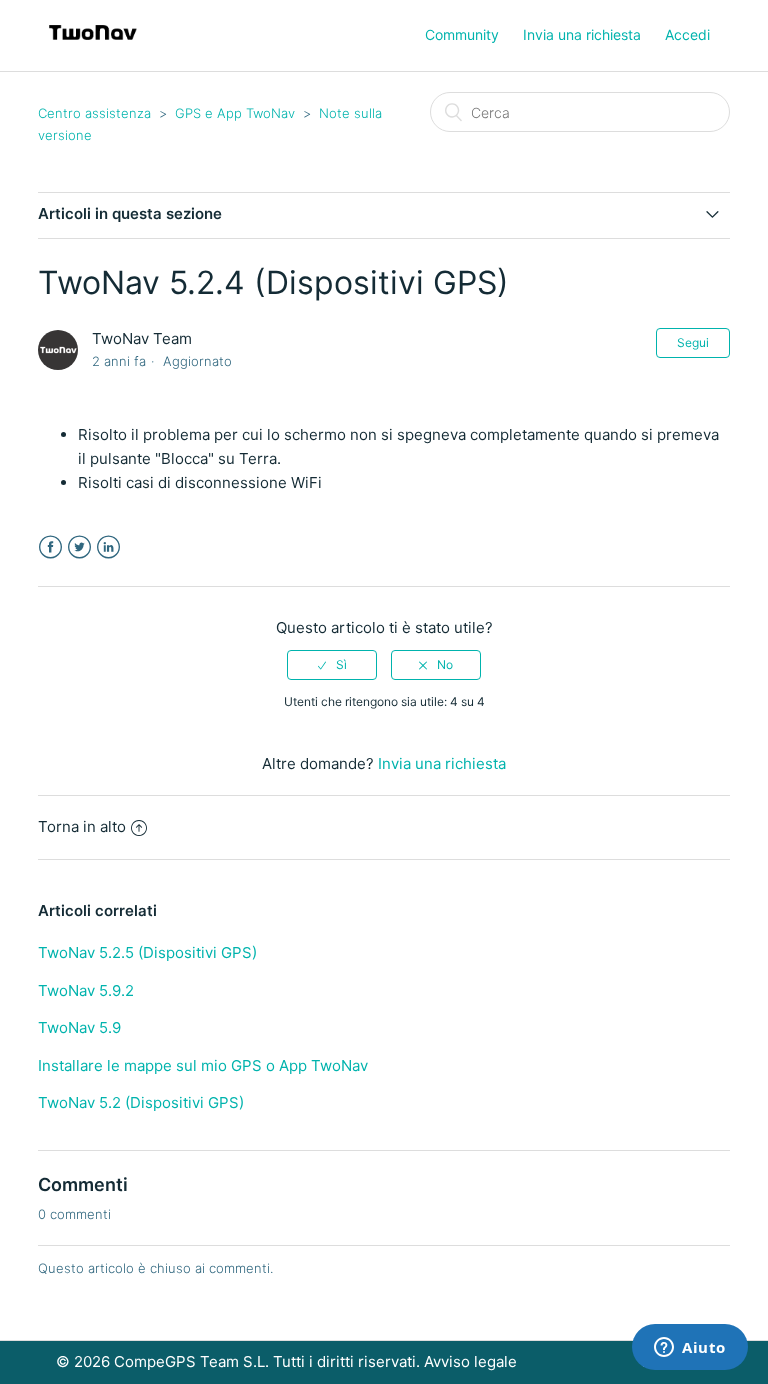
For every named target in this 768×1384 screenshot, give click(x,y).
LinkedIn (108, 547)
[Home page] (92, 45)
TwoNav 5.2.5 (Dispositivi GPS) (147, 952)
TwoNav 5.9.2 (86, 990)
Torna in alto (82, 826)
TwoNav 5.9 (79, 1027)
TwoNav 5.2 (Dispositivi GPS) (141, 1102)
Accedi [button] (687, 34)
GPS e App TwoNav (235, 113)
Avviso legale (470, 1361)
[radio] (332, 665)
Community (462, 34)
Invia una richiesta (582, 34)
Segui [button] (693, 342)
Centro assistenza (94, 113)
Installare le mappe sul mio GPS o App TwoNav (203, 1065)
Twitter (79, 547)
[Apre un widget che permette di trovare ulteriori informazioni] (690, 1349)
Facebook (50, 547)
